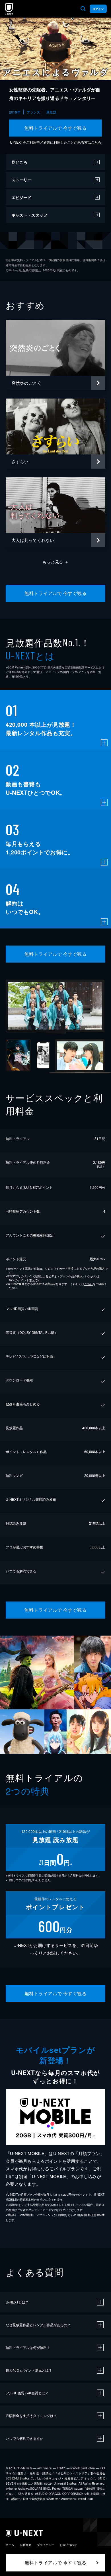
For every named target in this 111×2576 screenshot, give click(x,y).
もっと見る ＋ (56, 562)
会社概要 (26, 2545)
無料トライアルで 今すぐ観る (56, 128)
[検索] (83, 9)
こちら (96, 142)
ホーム (10, 2545)
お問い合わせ (68, 2545)
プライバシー (46, 2545)
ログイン (98, 9)
